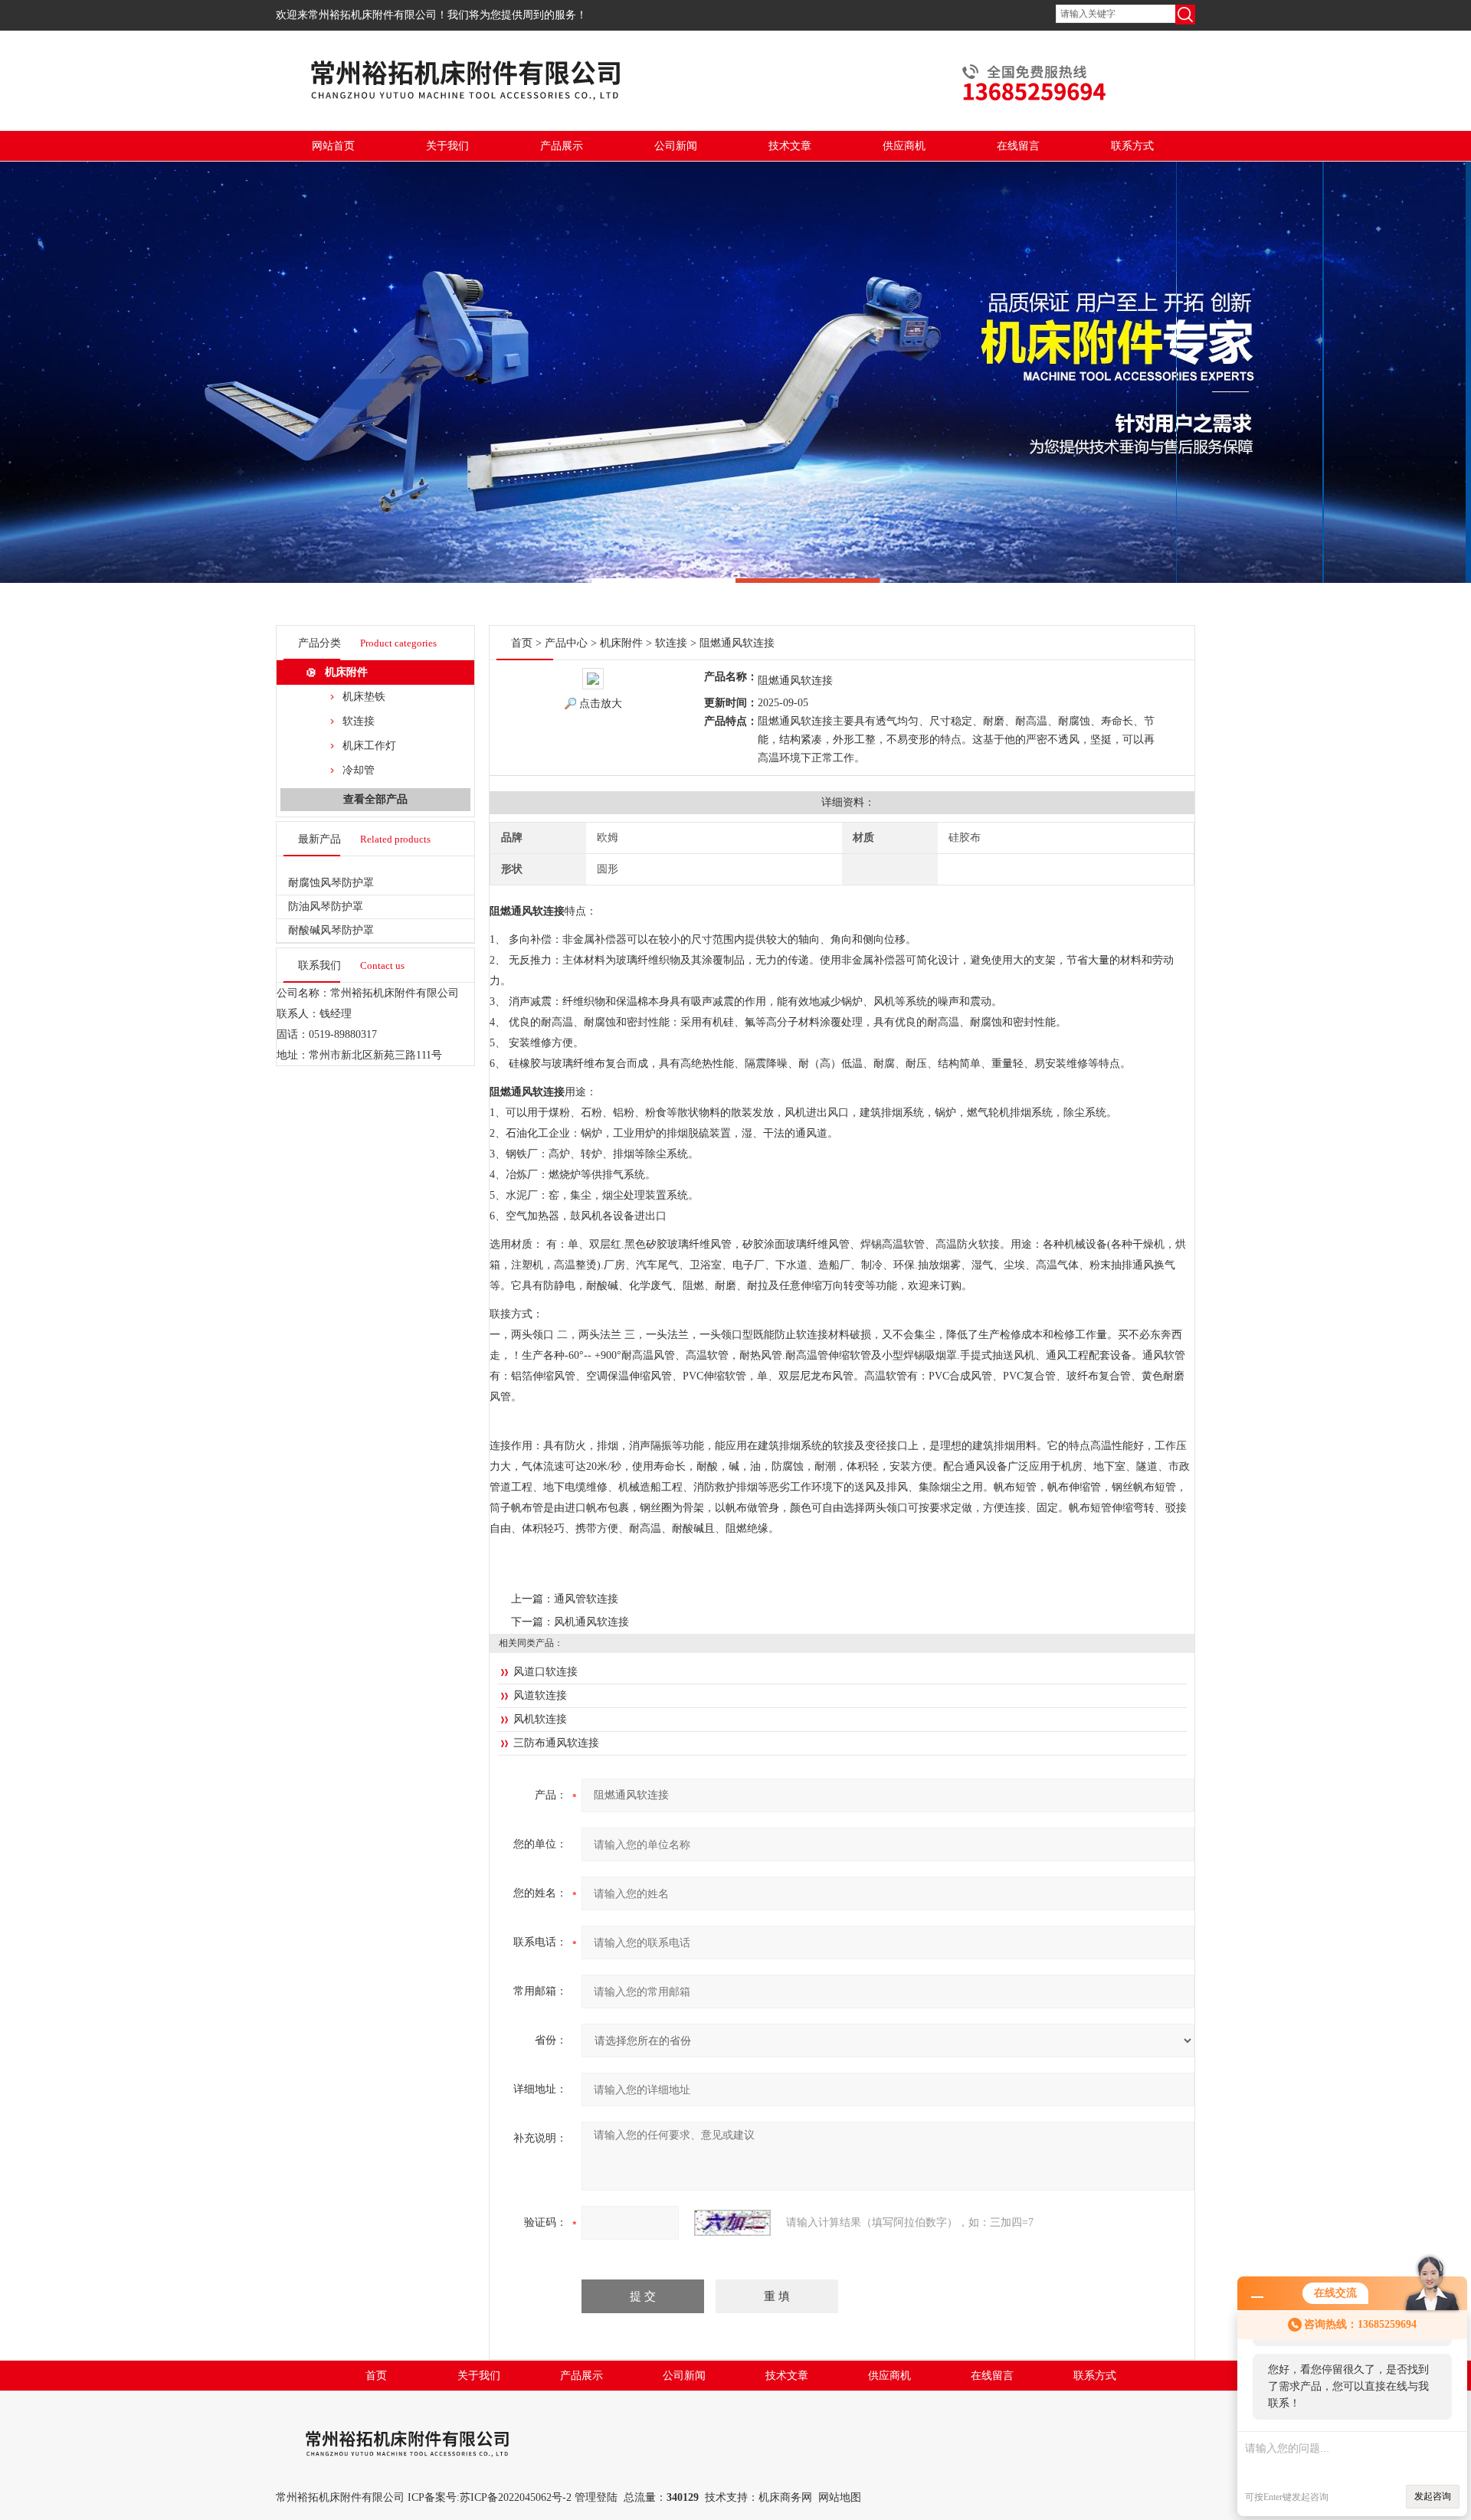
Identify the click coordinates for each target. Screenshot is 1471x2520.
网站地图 (840, 2497)
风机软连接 (540, 1719)
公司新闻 (676, 146)
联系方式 (1132, 146)
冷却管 (359, 770)
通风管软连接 (586, 1599)
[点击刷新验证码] (732, 2223)
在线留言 (1018, 146)
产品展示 (562, 146)
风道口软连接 (545, 1672)
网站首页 (333, 146)
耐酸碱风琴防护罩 (331, 930)
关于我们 (447, 146)
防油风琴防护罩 (326, 907)
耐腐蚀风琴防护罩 (331, 883)
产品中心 (566, 643)
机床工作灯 (369, 746)
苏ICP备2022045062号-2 (516, 2497)
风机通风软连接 (591, 1622)
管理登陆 (596, 2497)
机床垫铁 (364, 697)
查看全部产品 (375, 799)
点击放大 (601, 704)
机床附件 (346, 672)
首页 (522, 643)
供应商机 (904, 146)
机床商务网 (785, 2497)
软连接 (359, 721)
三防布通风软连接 (556, 1743)
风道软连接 (540, 1695)
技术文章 (790, 146)
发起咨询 (1433, 2496)
